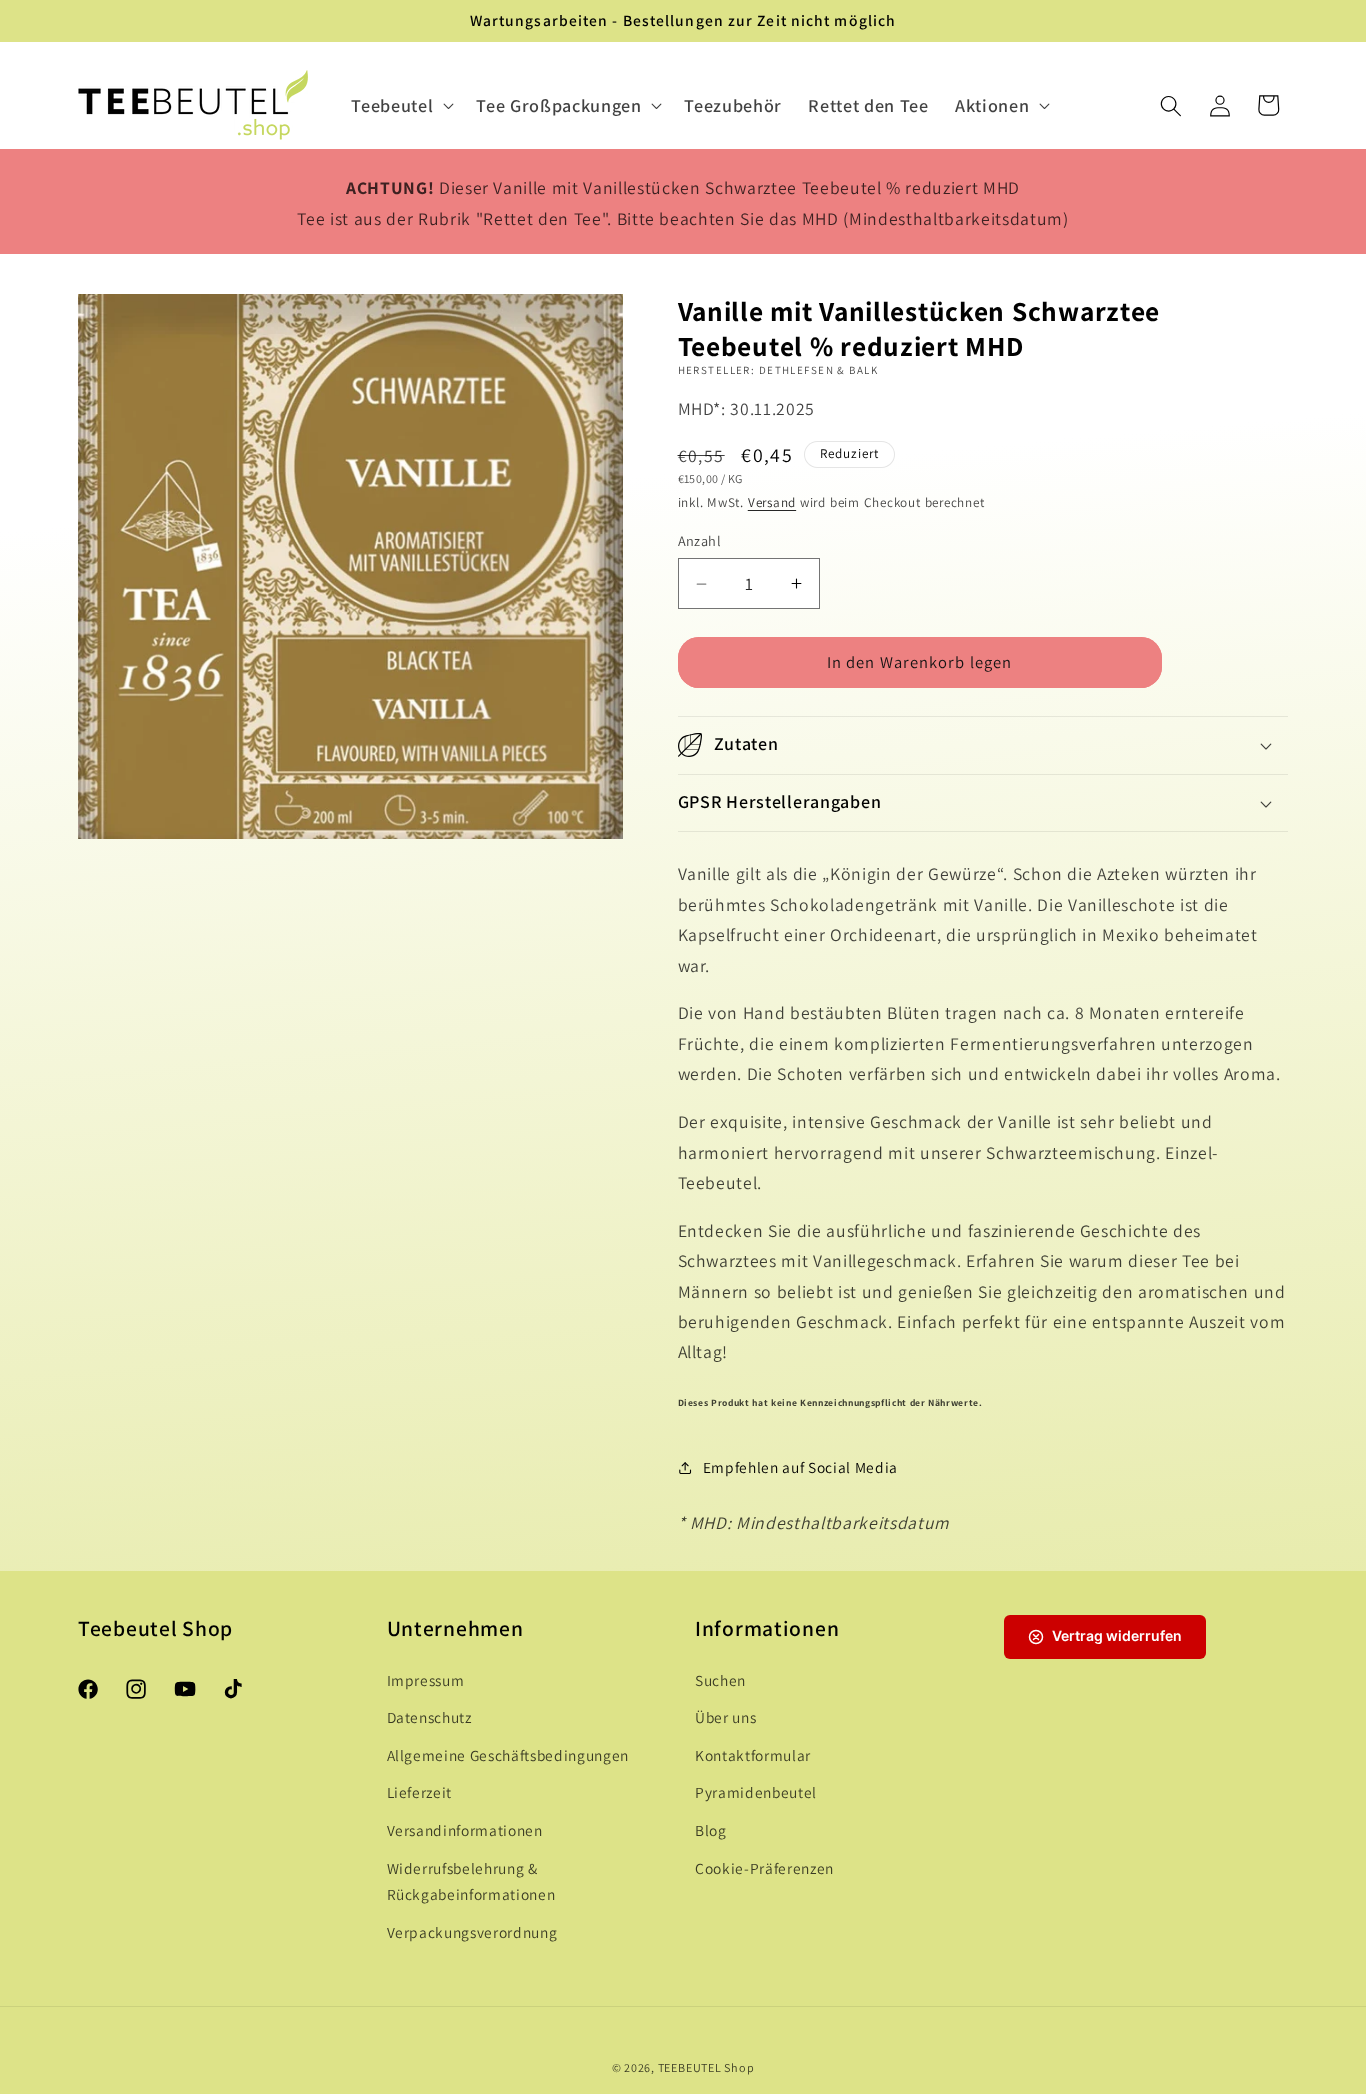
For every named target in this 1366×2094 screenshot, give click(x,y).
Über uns (725, 1717)
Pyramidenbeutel (756, 1792)
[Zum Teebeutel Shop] (193, 106)
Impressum (426, 1680)
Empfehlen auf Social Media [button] (800, 1467)
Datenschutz (429, 1717)
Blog (711, 1830)
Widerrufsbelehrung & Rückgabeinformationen (471, 1881)
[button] (400, 105)
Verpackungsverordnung (472, 1932)
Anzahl (700, 540)
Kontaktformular (753, 1755)
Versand (772, 502)
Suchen (720, 1680)
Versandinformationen (465, 1830)
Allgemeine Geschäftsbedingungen (508, 1755)
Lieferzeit (420, 1792)
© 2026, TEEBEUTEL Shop (683, 2066)
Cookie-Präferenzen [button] (764, 1868)
